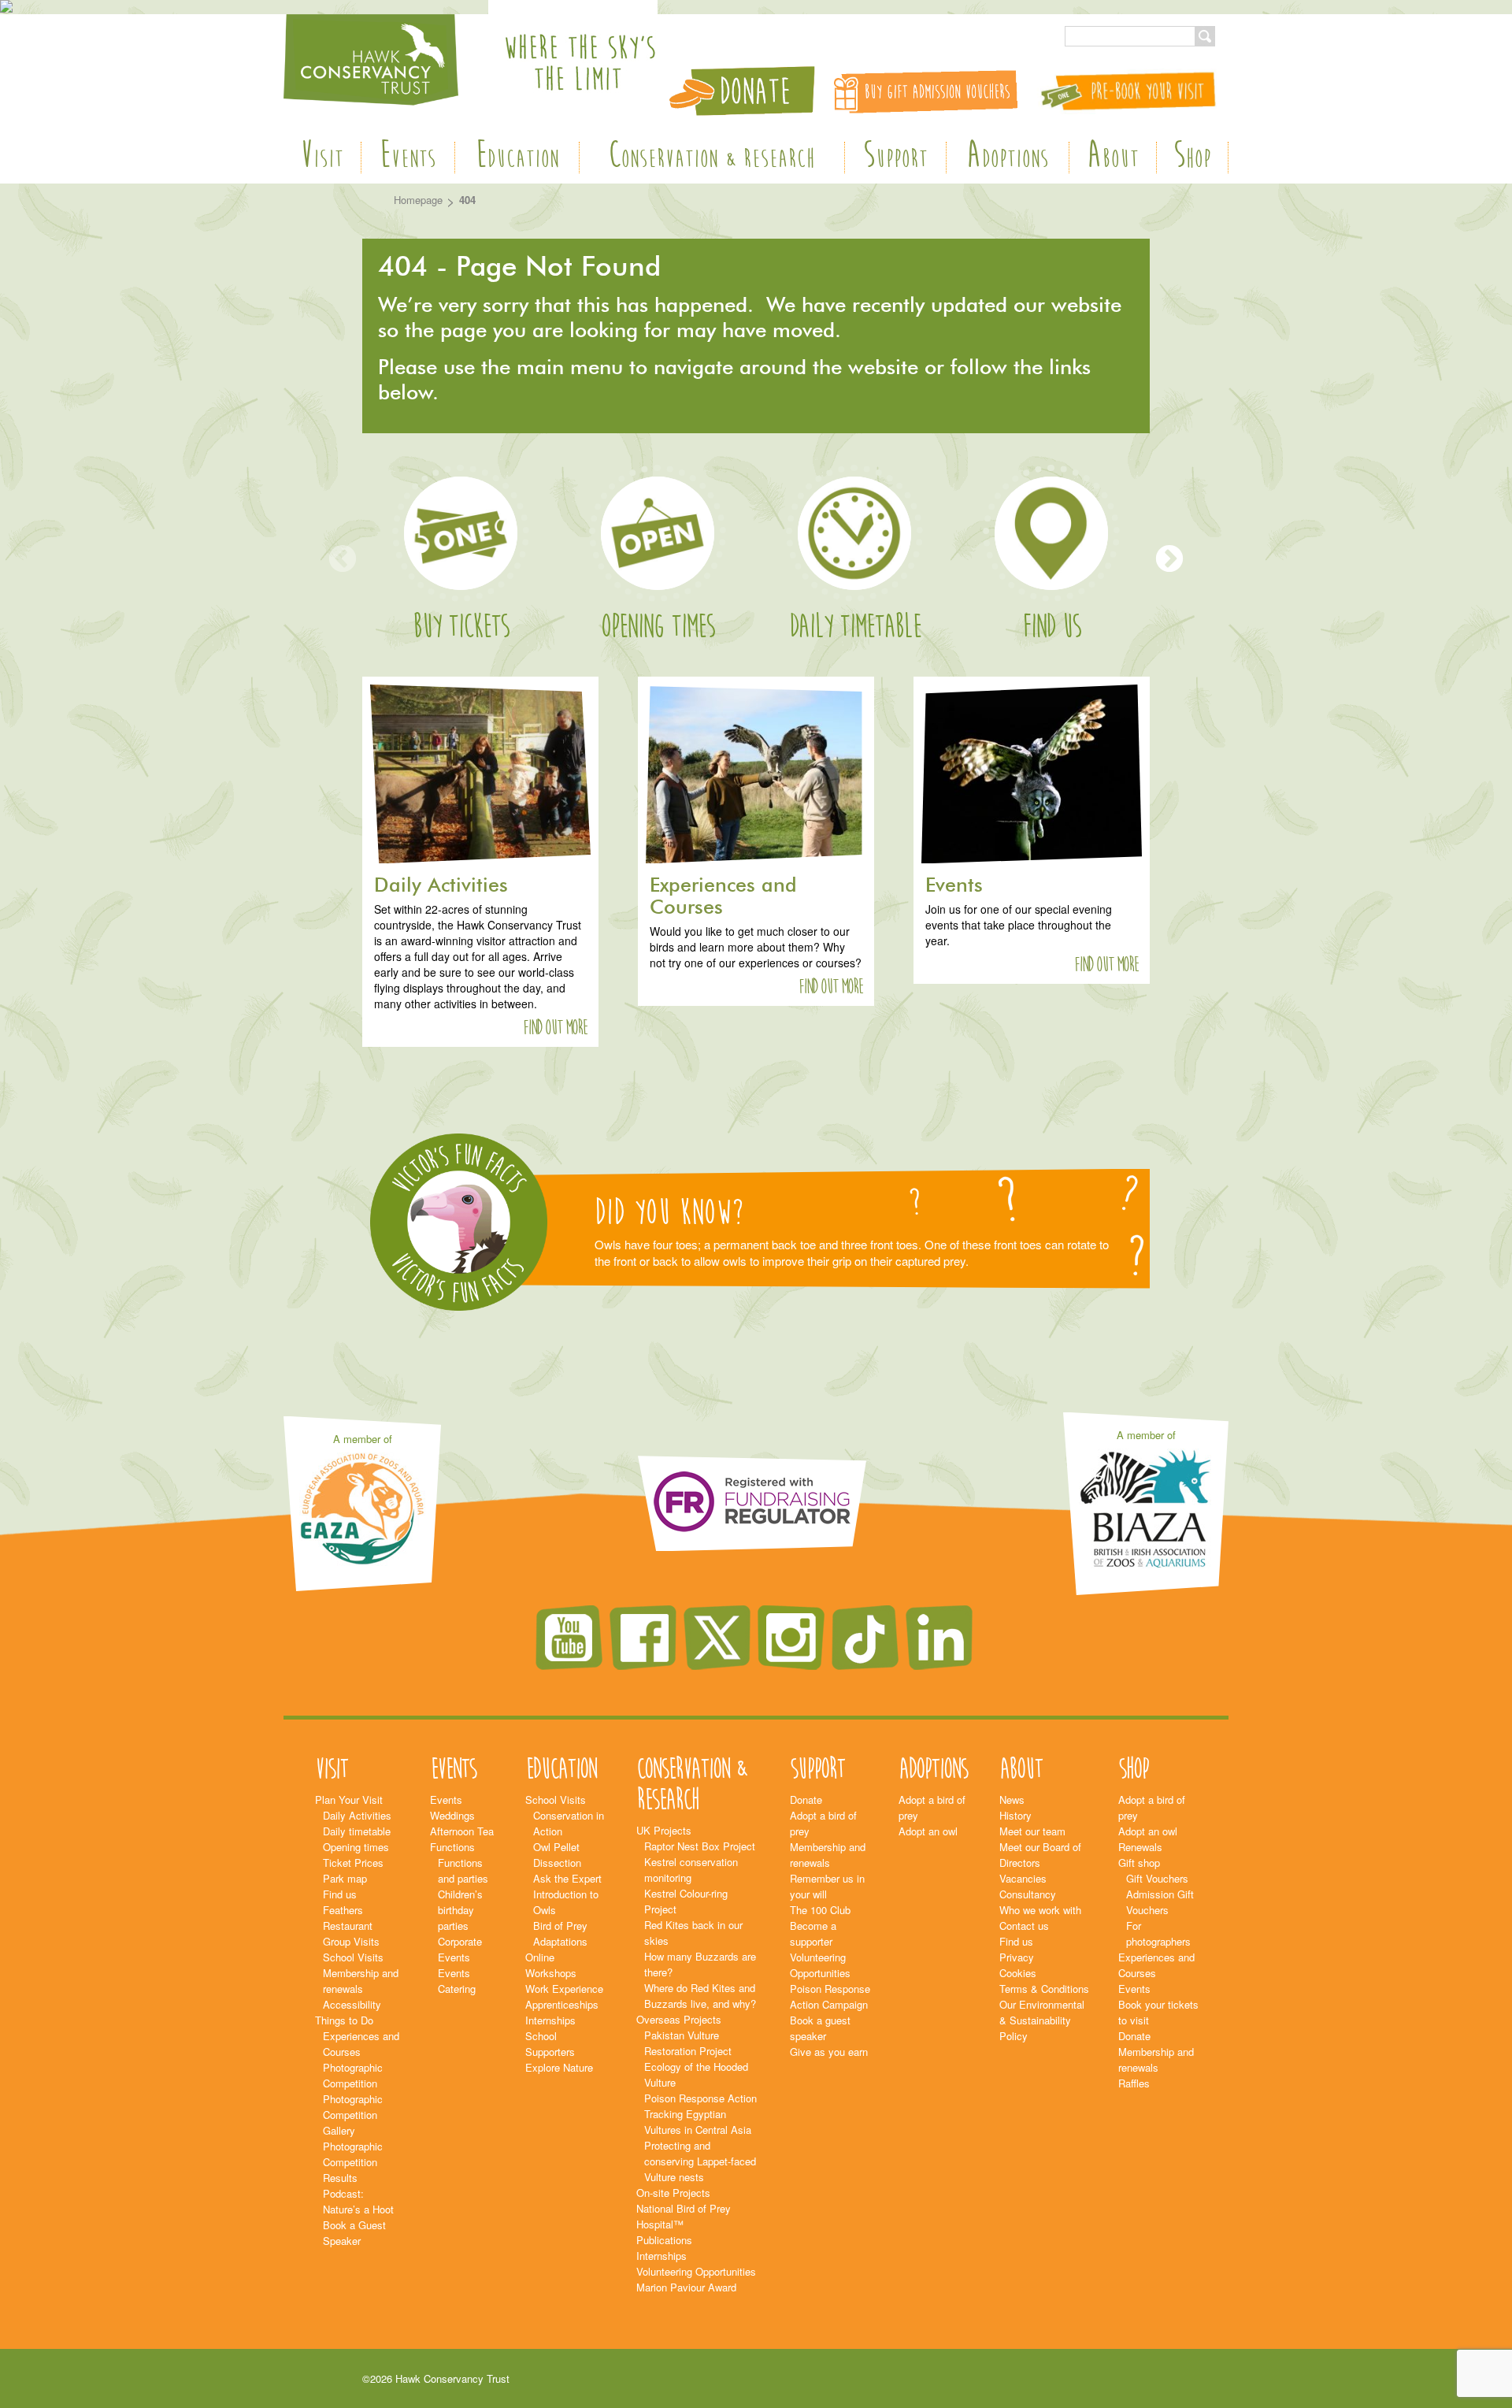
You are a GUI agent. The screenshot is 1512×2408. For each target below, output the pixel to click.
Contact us (1024, 1926)
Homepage (418, 200)
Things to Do (344, 2020)
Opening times (658, 627)
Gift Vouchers (1157, 1878)
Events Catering (457, 1981)
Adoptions (1008, 158)
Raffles (1134, 2083)
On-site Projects (673, 2193)
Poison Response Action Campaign (830, 1996)
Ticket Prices (353, 1863)
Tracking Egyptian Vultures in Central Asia (698, 2122)
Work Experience (564, 1989)
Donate (806, 1800)
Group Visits (351, 1941)
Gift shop (1139, 1863)
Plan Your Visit (349, 1800)
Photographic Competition (353, 2075)
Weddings (452, 1815)
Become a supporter (813, 1933)
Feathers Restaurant (348, 1918)
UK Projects (664, 1830)
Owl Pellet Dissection (557, 1855)
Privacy (1017, 1957)
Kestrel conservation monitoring (691, 1870)
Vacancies (1023, 1878)
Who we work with (1040, 1910)
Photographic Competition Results (353, 2162)
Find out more (555, 1028)
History (1015, 1815)
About (1113, 158)
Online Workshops (551, 1965)
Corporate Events (460, 1949)
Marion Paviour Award (686, 2287)
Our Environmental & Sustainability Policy (1042, 2020)
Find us (1051, 627)
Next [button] (1169, 560)
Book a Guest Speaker (354, 2233)
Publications (664, 2240)
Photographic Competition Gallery (353, 2115)
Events (408, 158)
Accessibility (352, 2004)
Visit (322, 158)
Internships (550, 2020)
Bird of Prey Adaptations (560, 1933)
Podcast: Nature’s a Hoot (358, 2201)
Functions (452, 1847)
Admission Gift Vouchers (1160, 1902)
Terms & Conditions (1044, 1989)
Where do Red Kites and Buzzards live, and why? (700, 1996)
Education (517, 158)
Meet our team (1032, 1831)
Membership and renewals (361, 1981)
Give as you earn (829, 2052)
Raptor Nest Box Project (700, 1846)
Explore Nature (559, 2067)
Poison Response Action (700, 2098)
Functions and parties (463, 1870)
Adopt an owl (928, 1831)
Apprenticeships (562, 2004)
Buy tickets (461, 627)
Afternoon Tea (462, 1831)
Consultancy (1028, 1894)
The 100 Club (820, 1910)
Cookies (1018, 1973)
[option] (461, 560)
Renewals (1140, 1847)
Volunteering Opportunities (696, 2271)
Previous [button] (343, 560)
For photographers (1158, 1933)
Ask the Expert (567, 1878)
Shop (1192, 158)
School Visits (353, 1957)
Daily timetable (855, 627)
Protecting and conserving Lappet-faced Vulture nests (700, 2161)
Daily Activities (357, 1815)
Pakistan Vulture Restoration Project (688, 2043)
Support (895, 158)
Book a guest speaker (820, 2028)
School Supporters (550, 2044)
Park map (345, 1878)
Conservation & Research (712, 158)
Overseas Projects (679, 2019)
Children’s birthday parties (460, 1910)
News (1012, 1800)
